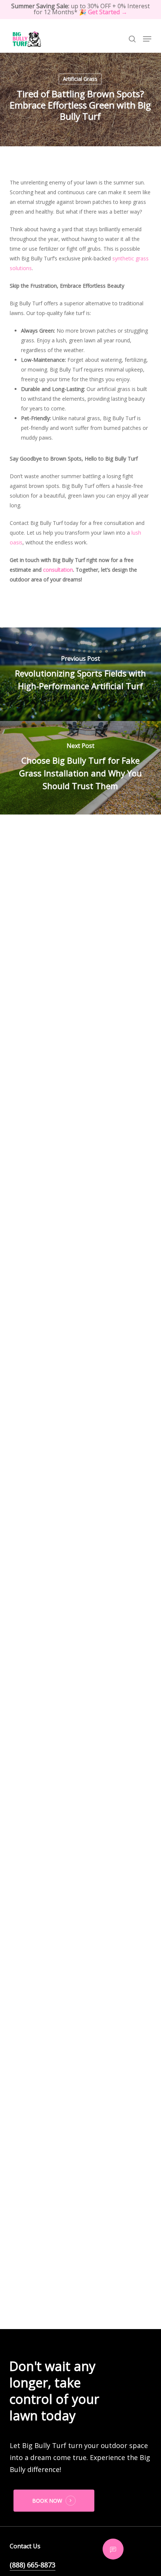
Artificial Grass (80, 79)
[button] (147, 39)
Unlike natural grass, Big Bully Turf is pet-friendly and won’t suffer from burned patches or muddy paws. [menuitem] (84, 428)
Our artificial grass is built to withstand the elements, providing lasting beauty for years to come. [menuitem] (84, 399)
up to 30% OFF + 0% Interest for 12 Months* (80, 9)
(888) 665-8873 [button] (33, 2565)
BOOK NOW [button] (47, 2501)
